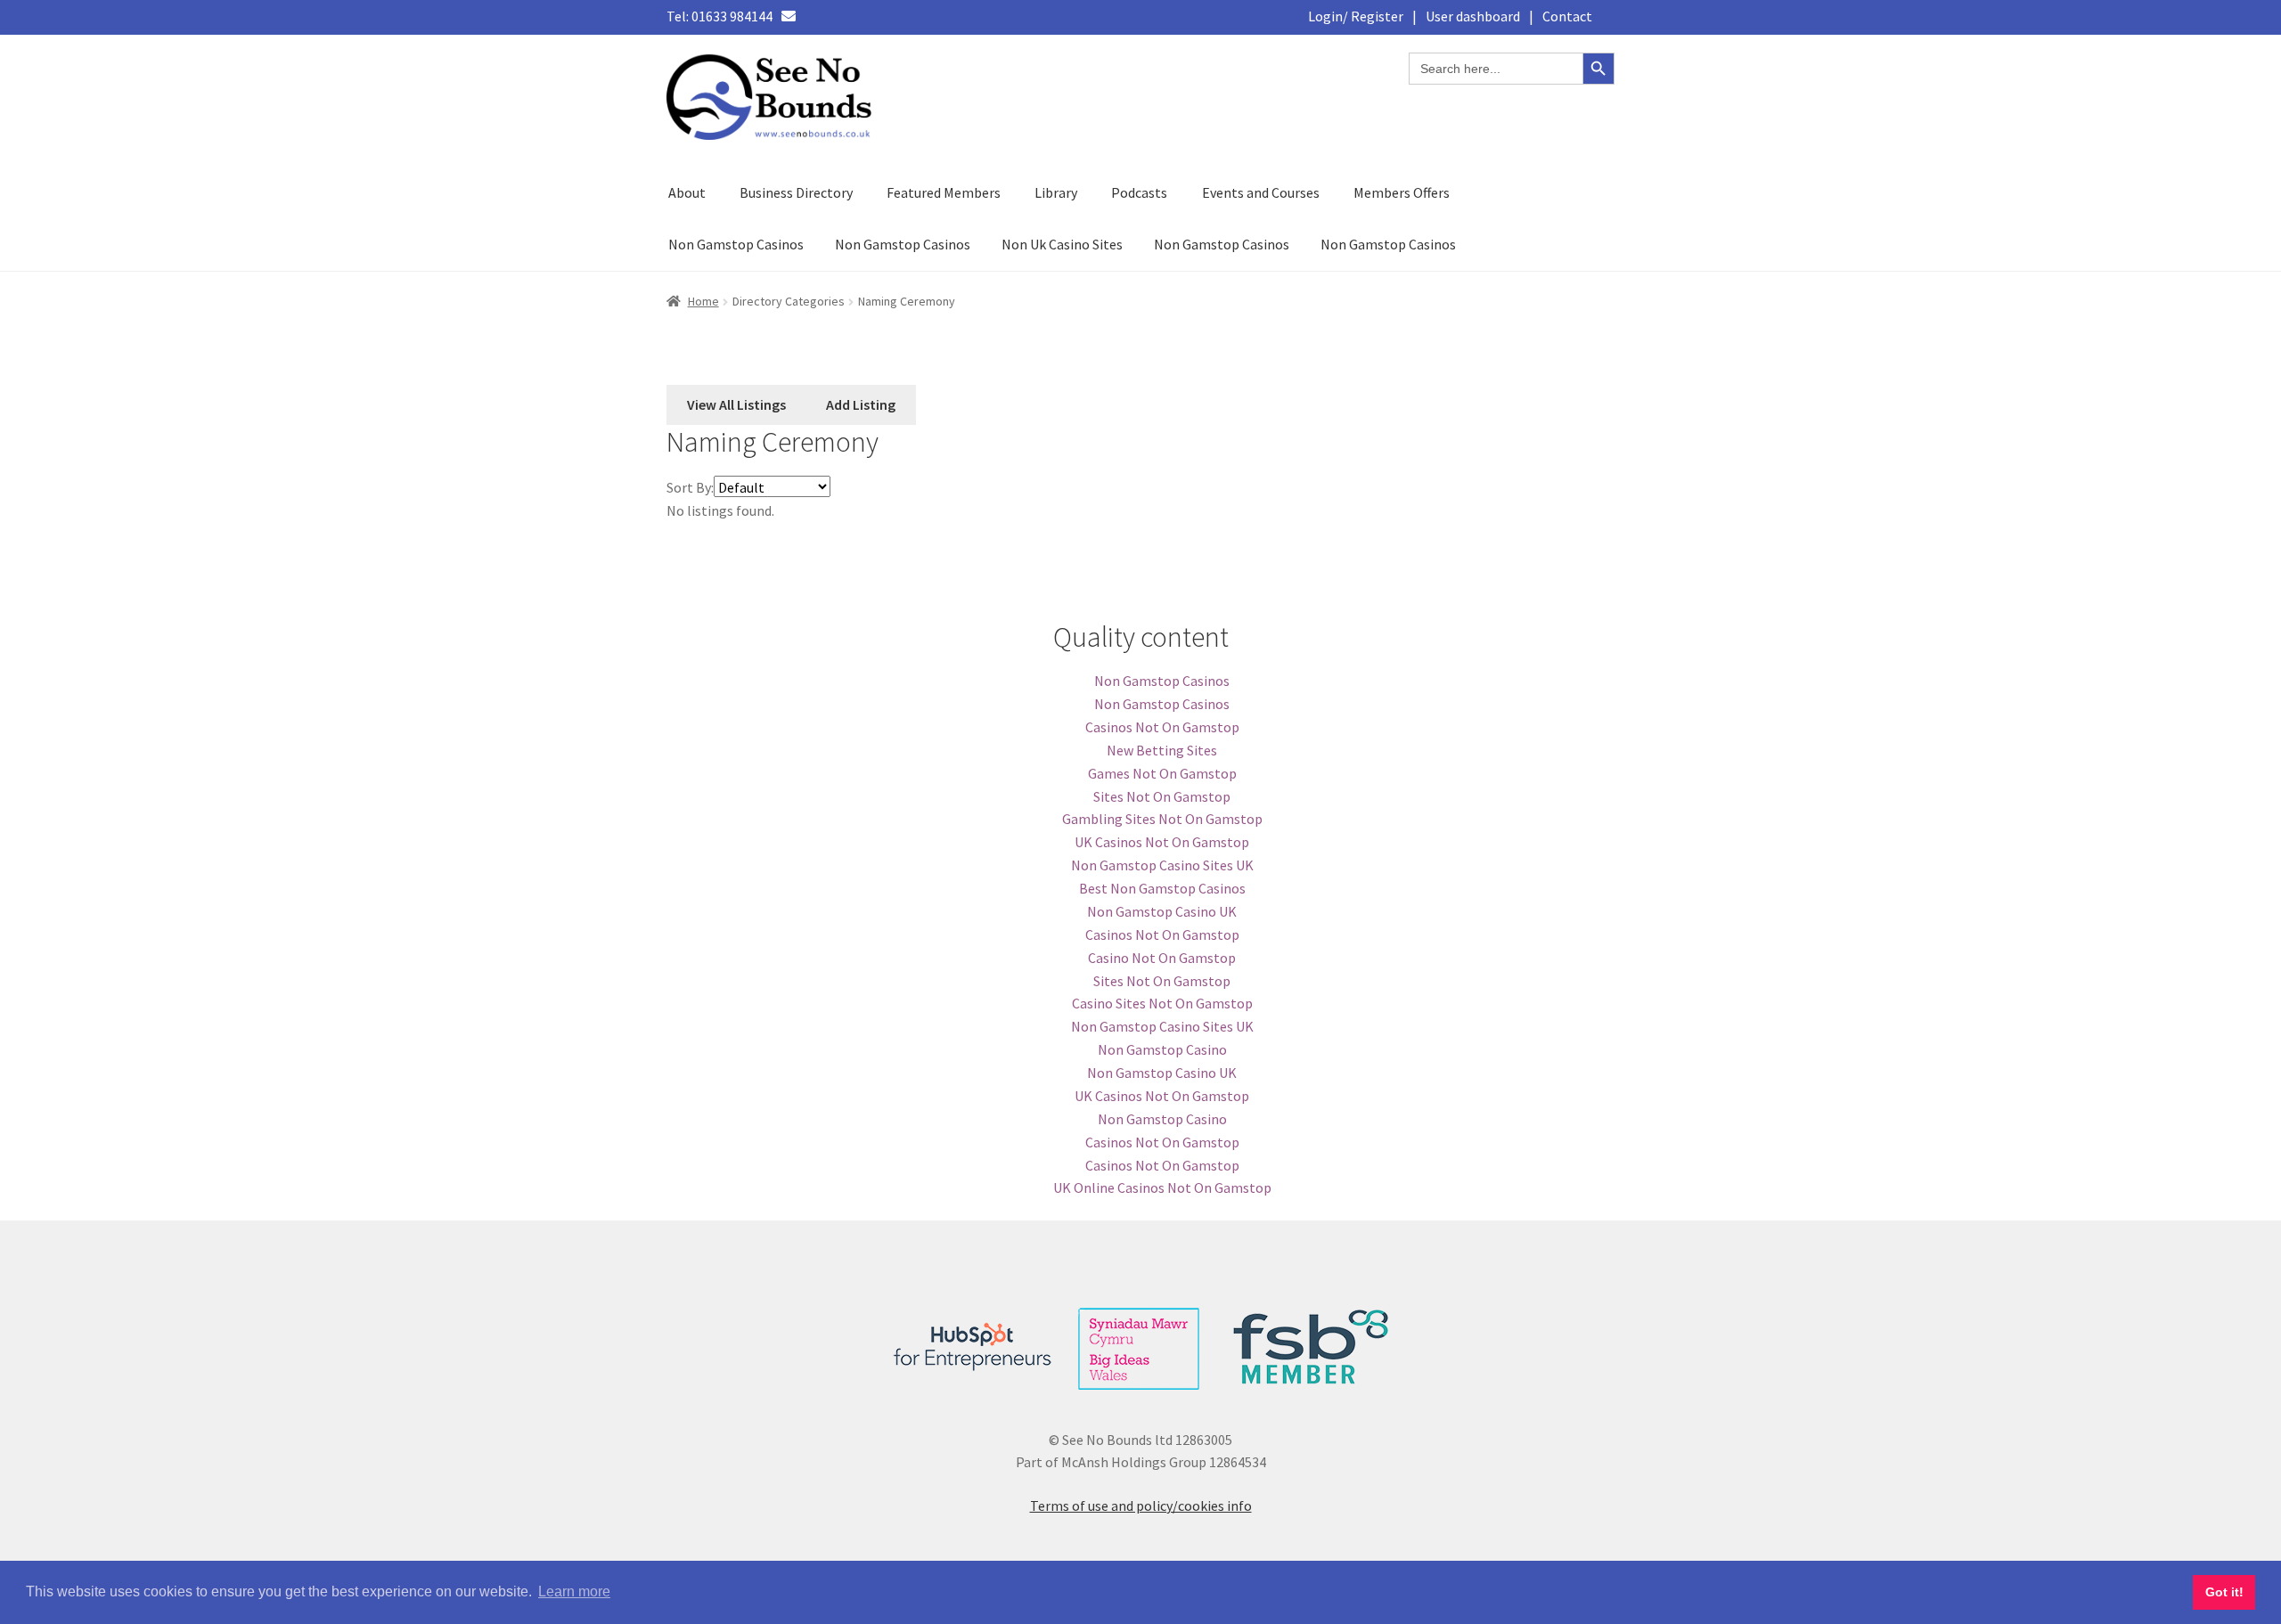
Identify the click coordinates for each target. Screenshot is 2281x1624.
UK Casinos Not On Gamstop (1162, 842)
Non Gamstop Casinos (736, 244)
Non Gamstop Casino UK (1162, 911)
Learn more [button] (574, 1591)
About (687, 192)
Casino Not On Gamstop (1162, 958)
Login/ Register (1356, 16)
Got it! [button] (2224, 1592)
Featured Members (944, 192)
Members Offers (1402, 192)
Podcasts (1139, 192)
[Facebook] (818, 16)
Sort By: (690, 487)
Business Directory (796, 192)
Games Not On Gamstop (1162, 773)
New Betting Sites (1162, 750)
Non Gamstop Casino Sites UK (1162, 865)
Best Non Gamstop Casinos (1162, 888)
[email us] (789, 16)
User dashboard (1473, 16)
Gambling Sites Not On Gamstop (1162, 819)
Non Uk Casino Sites (1062, 244)
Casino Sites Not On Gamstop (1162, 1003)
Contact (1567, 16)
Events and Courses (1261, 192)
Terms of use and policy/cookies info (1141, 1506)
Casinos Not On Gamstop (1162, 727)
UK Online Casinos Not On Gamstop (1162, 1187)
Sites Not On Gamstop (1162, 796)
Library (1056, 192)
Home (703, 301)
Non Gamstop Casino (1162, 1049)
